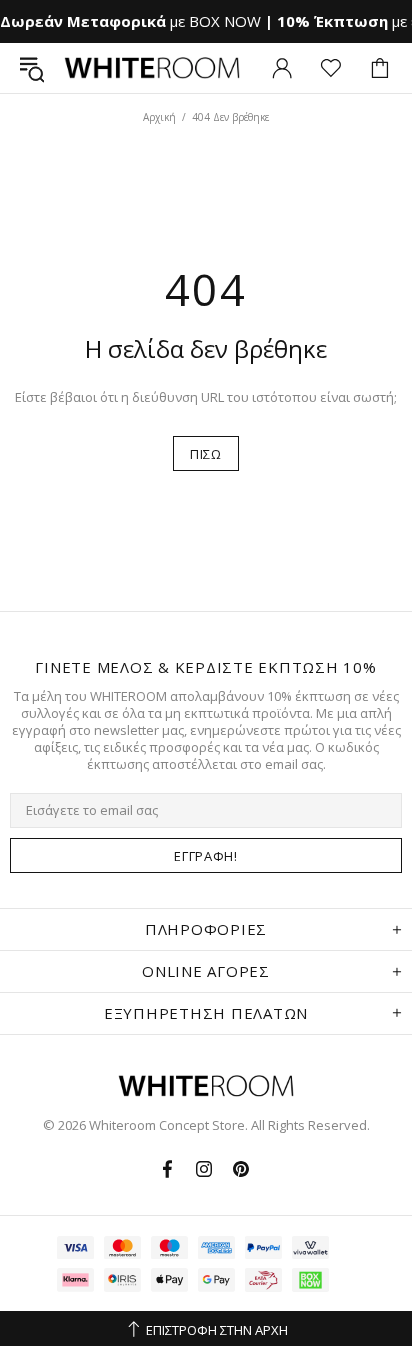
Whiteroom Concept (152, 68)
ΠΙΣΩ (206, 454)
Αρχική (159, 117)
